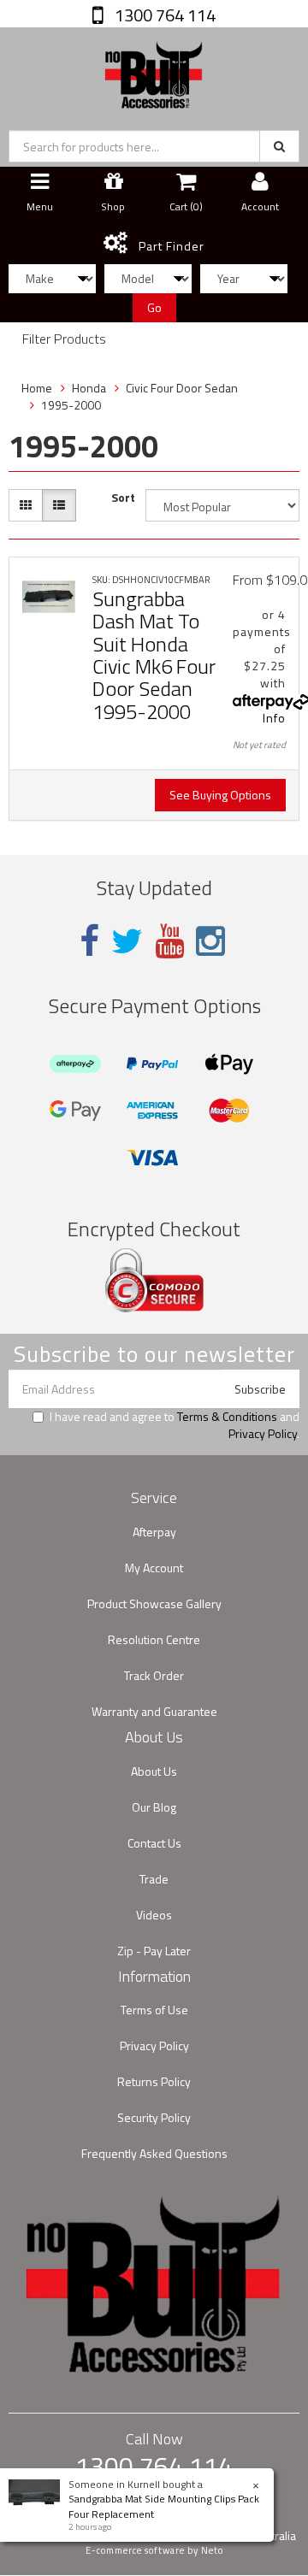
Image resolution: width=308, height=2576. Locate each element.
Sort (123, 498)
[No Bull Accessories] (154, 71)
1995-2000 (71, 405)
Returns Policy (154, 2081)
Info (274, 718)
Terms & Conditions (227, 1416)
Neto (212, 2550)
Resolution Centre (154, 1639)
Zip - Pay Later (154, 1951)
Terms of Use (154, 2010)
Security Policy (154, 2117)
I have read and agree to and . (175, 1425)
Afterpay (154, 1532)
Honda (89, 388)
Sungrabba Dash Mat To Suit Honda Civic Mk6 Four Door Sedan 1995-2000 (154, 655)
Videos (154, 1915)
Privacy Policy (263, 1433)
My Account (154, 1568)
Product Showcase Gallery (154, 1603)
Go (154, 307)
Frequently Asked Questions (154, 2153)
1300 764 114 (163, 15)
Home (37, 388)
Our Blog (154, 1807)
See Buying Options (220, 795)
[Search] (279, 146)
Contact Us (154, 1843)
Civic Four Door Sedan (182, 388)
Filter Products (64, 339)
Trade (154, 1879)
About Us (154, 1771)
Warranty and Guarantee (154, 1711)
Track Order (154, 1675)
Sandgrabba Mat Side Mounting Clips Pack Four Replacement (164, 2506)
